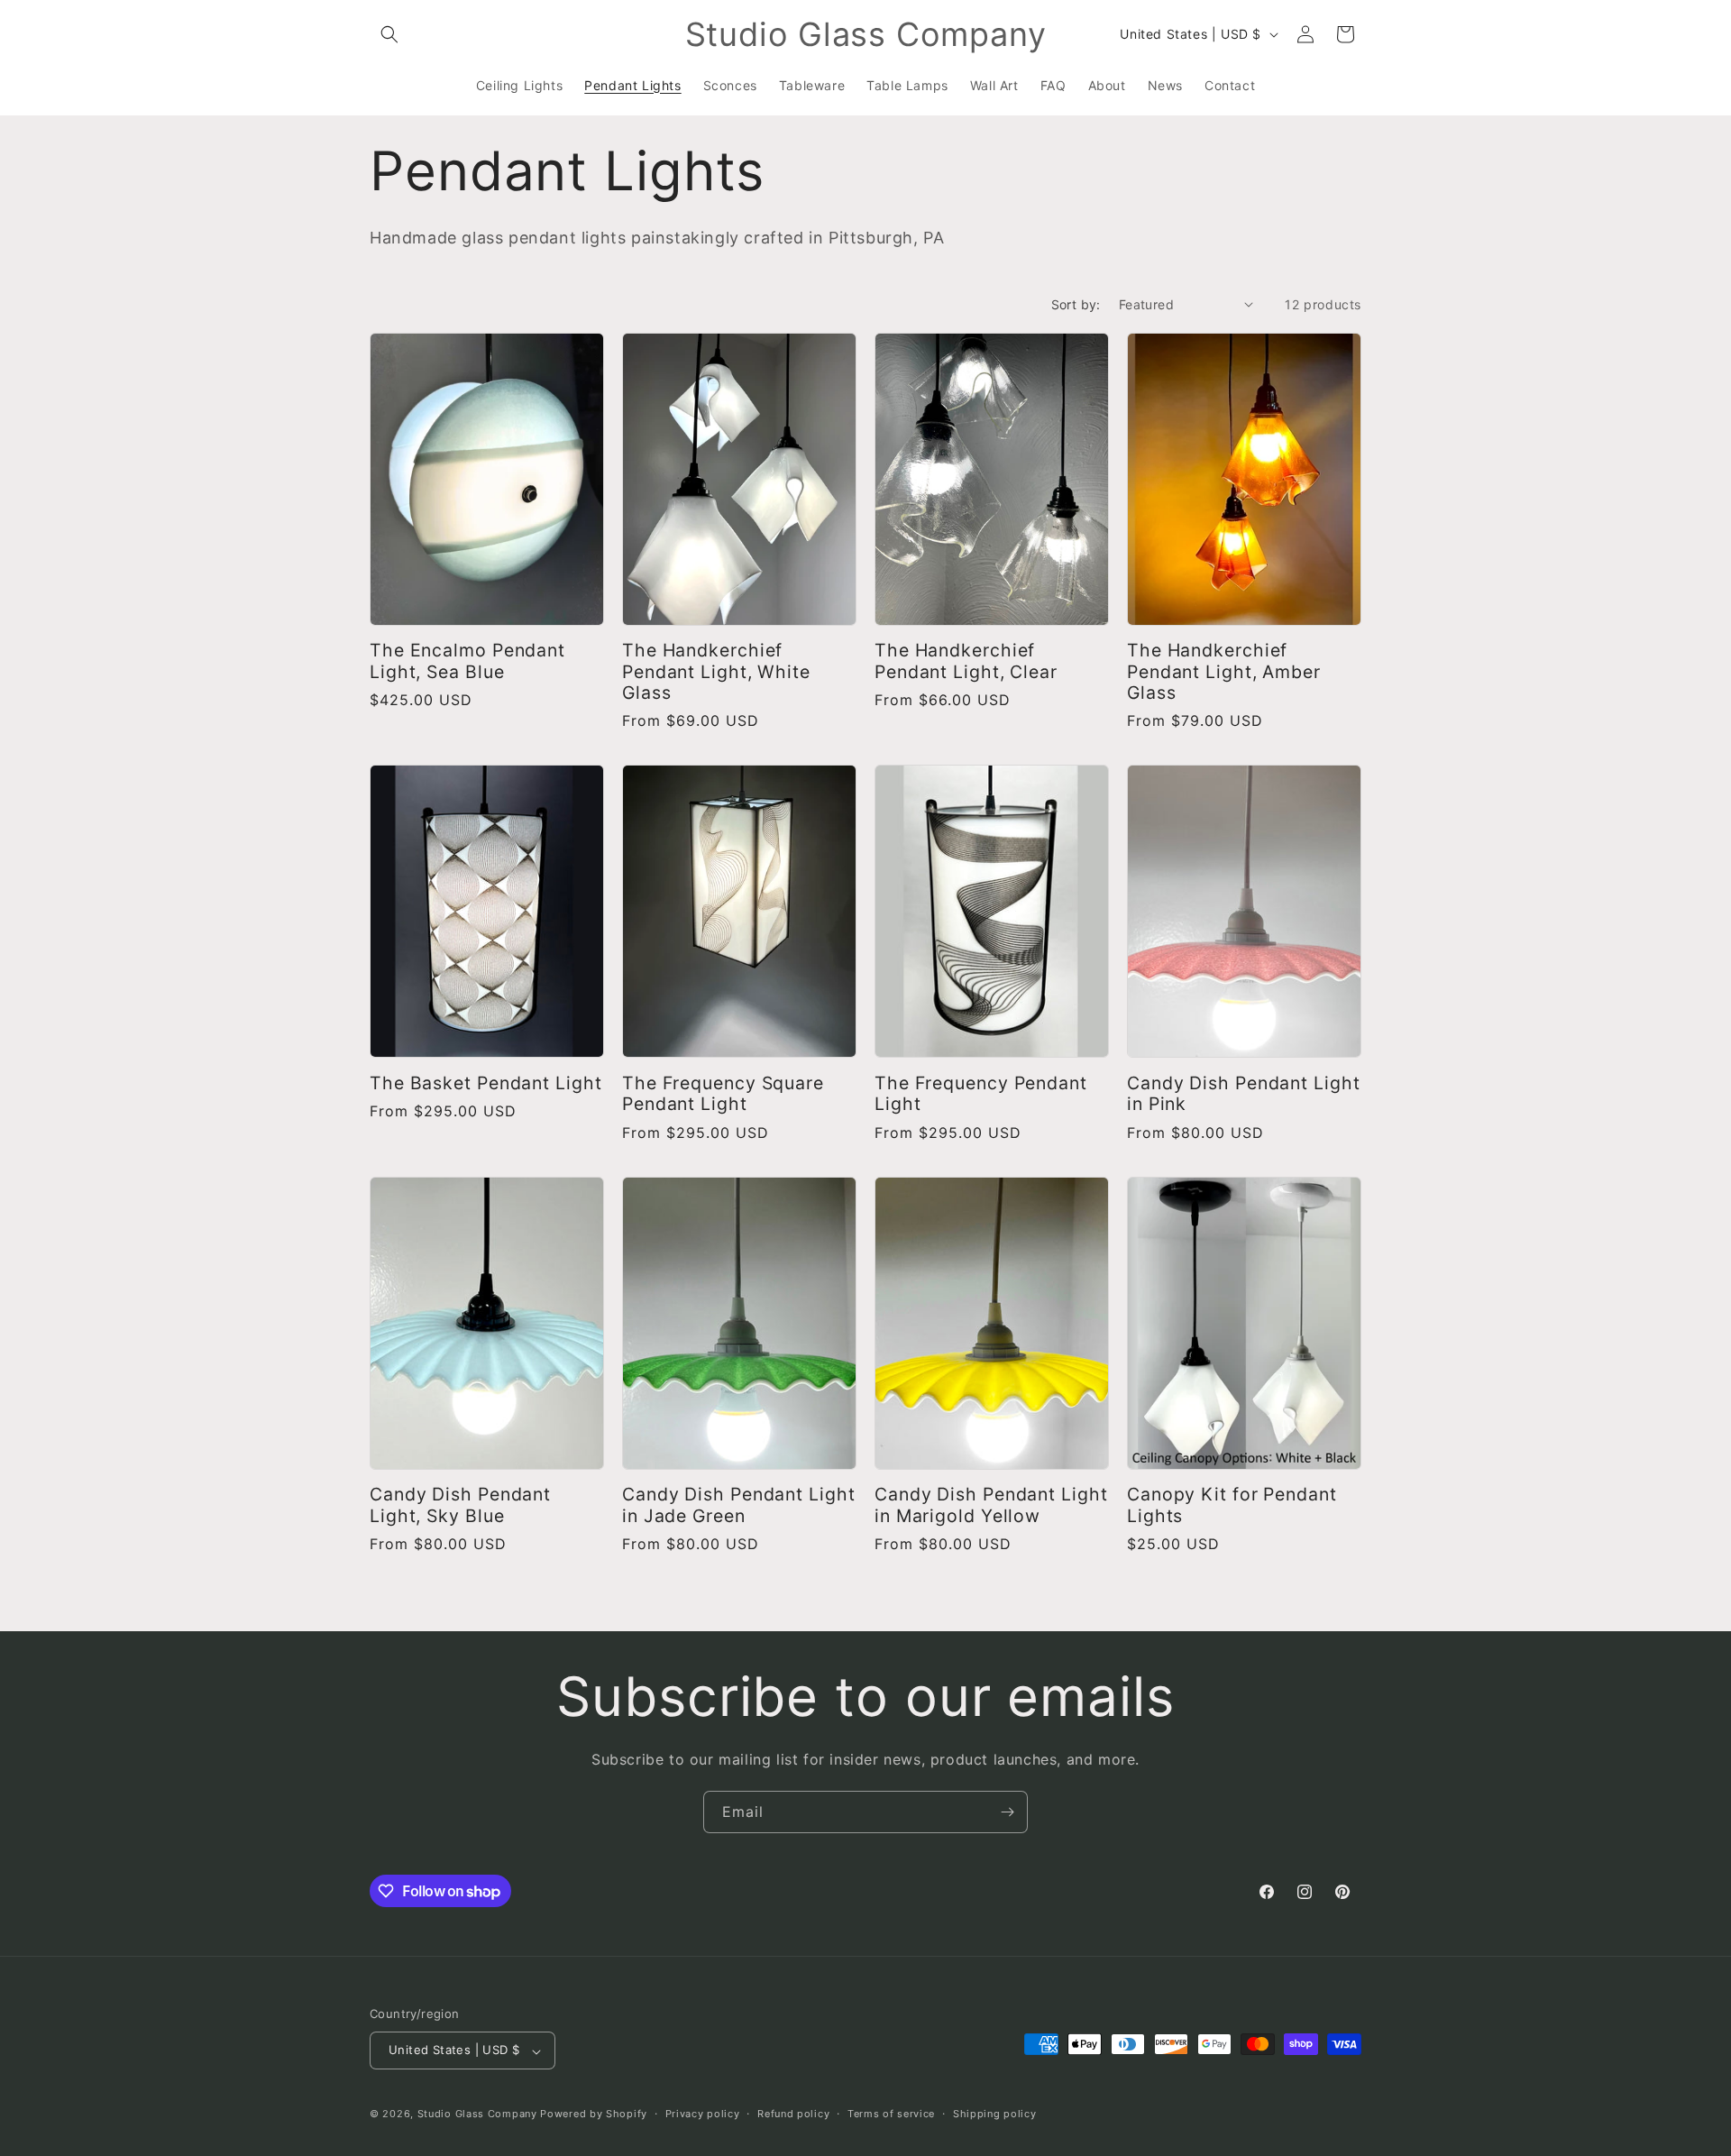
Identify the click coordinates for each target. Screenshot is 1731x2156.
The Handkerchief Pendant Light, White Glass (716, 672)
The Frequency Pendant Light (981, 1094)
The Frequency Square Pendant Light (723, 1094)
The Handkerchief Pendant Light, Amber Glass (1224, 672)
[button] (389, 34)
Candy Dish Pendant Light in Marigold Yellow (991, 1505)
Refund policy (793, 2114)
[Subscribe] (1007, 1812)
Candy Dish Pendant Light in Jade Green (739, 1505)
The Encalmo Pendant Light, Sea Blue (467, 661)
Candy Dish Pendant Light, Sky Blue (460, 1505)
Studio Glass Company (477, 2115)
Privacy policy (703, 2114)
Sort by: (1076, 304)
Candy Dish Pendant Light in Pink (1244, 1094)
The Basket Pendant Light (486, 1083)
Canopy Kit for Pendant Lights (1232, 1505)
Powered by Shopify (594, 2115)
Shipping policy (995, 2114)
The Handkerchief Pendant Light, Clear (966, 661)
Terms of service (891, 2114)
